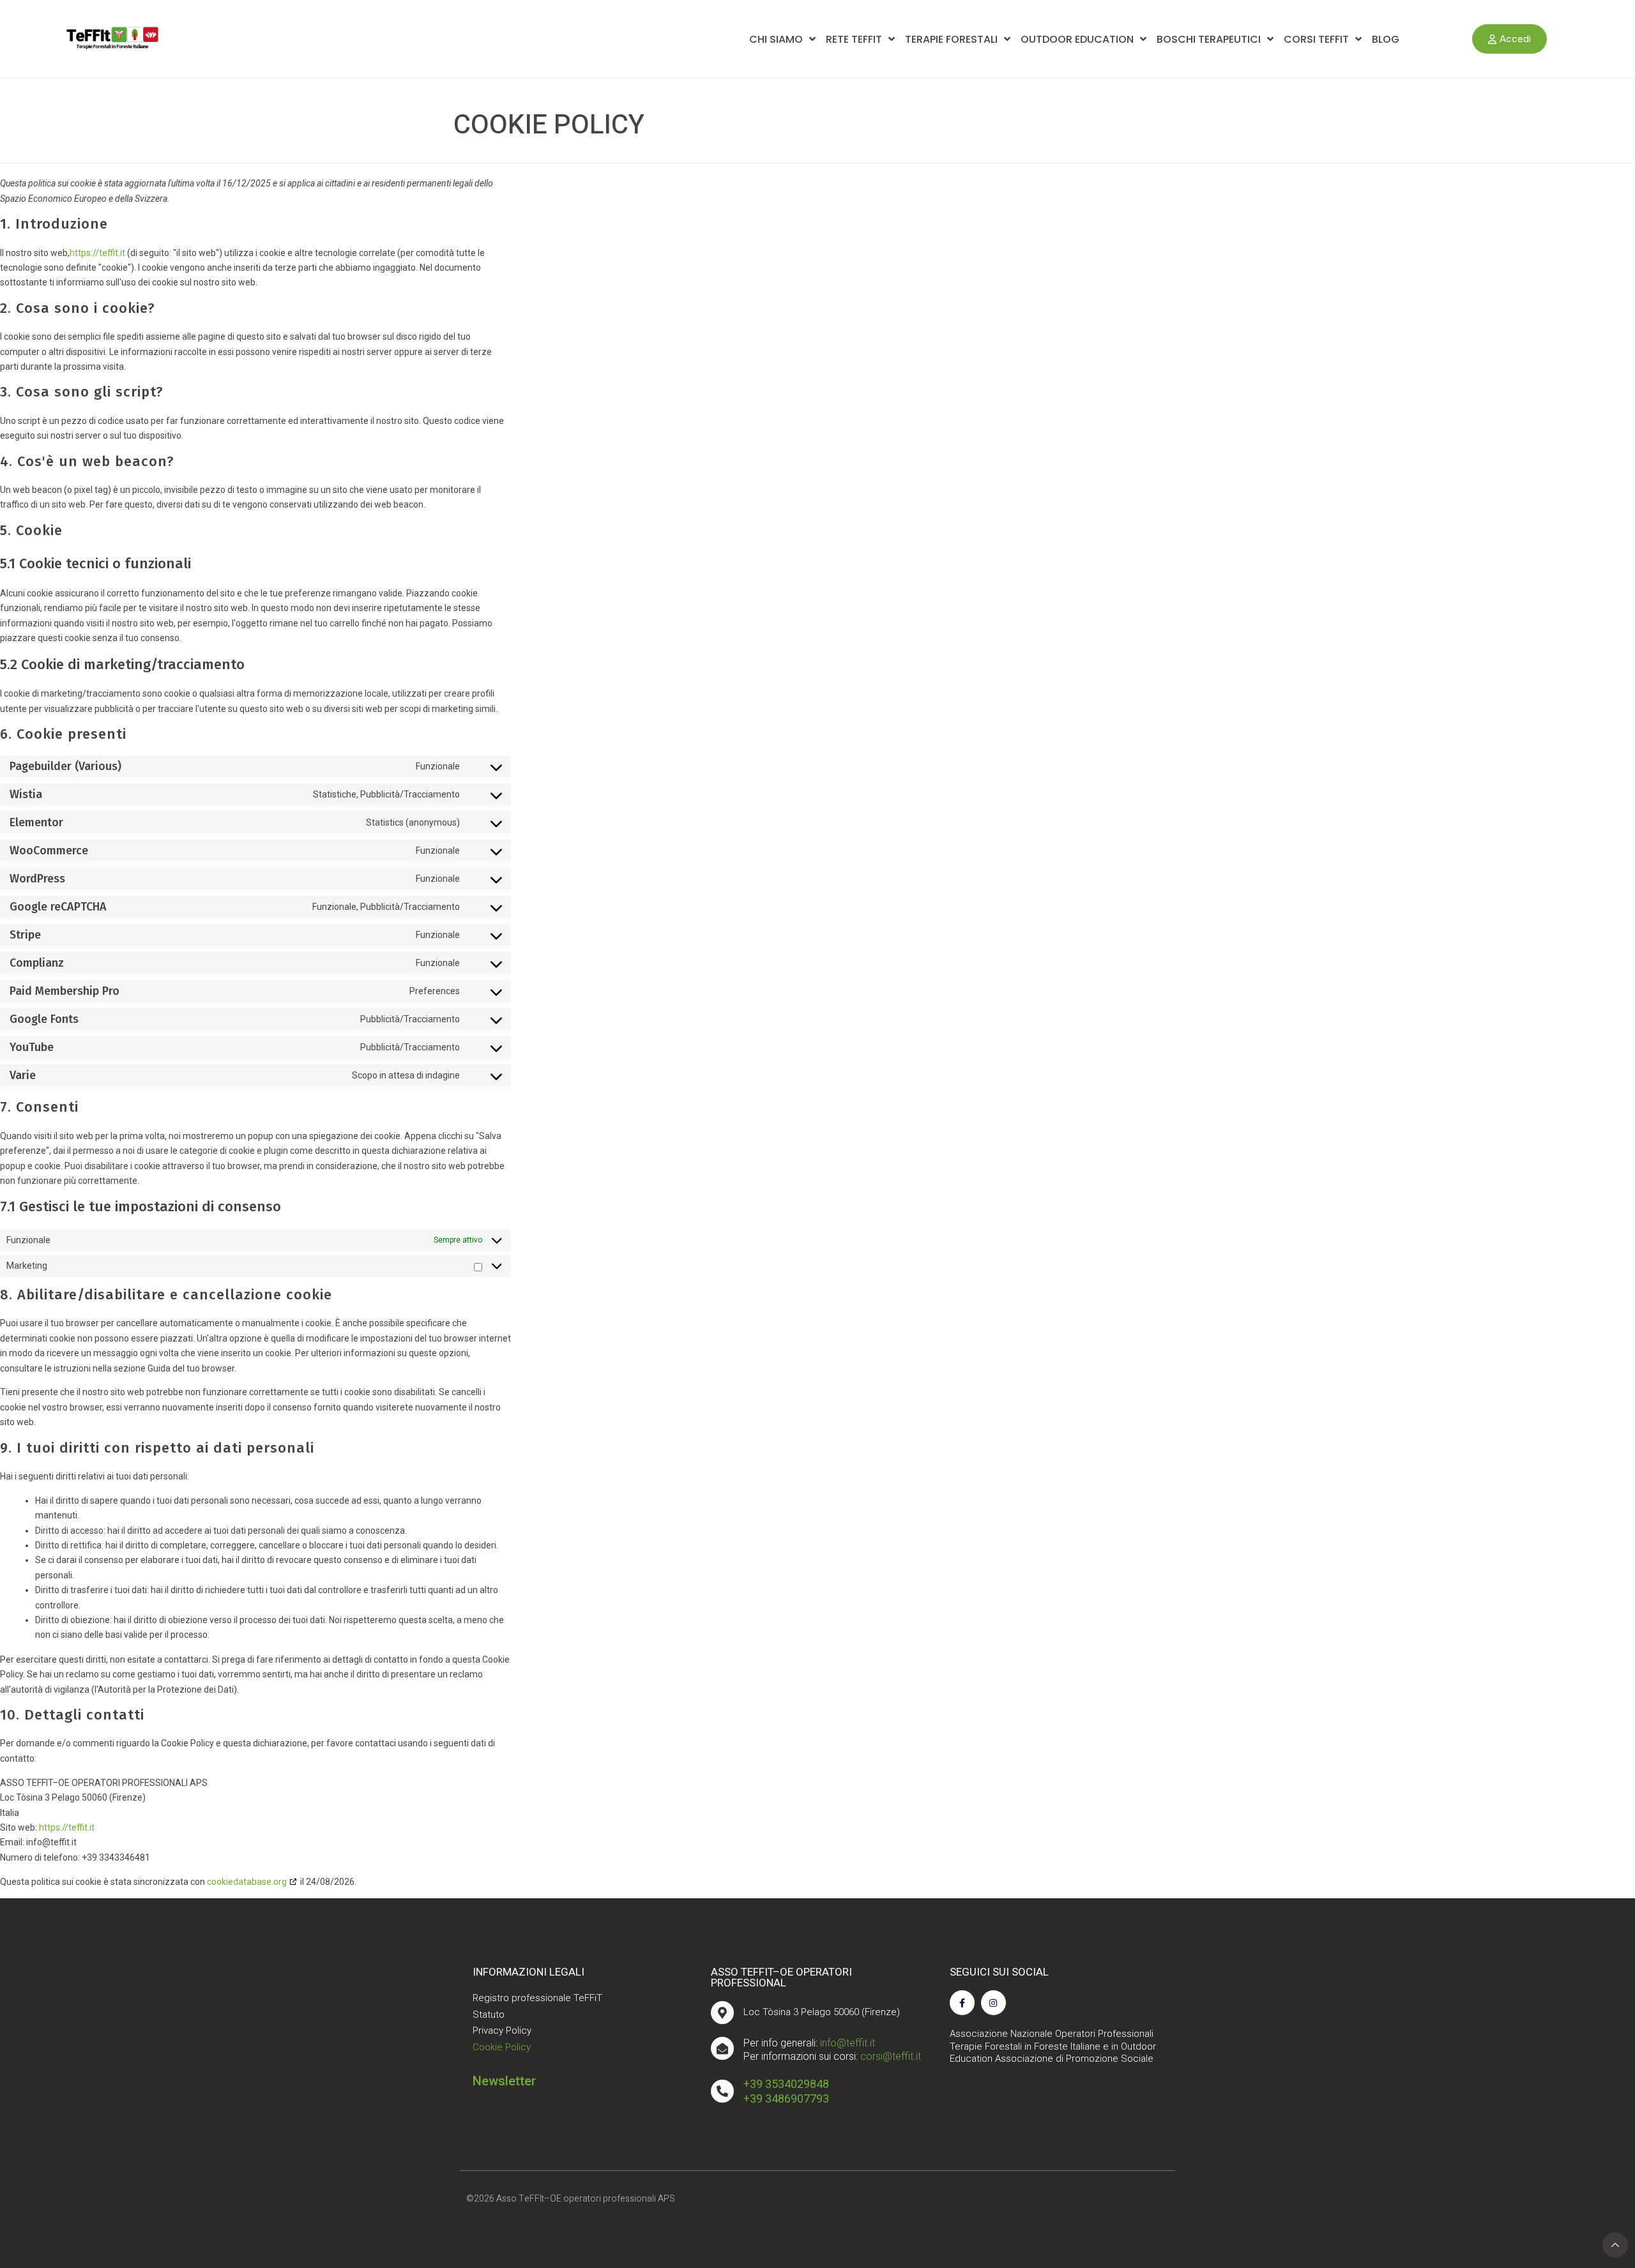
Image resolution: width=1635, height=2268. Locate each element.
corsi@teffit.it (891, 2056)
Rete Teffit (854, 39)
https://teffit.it (97, 253)
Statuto (489, 2015)
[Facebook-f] (962, 2003)
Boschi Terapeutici (1209, 39)
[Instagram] (993, 2003)
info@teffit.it (848, 2043)
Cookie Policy (502, 2047)
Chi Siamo (776, 39)
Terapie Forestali (951, 39)
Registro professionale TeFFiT (537, 1998)
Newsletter (504, 2081)
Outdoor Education (1077, 39)
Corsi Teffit (1316, 39)
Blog (1386, 39)
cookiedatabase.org (247, 1882)
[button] (1510, 39)
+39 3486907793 (786, 2098)
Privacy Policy (502, 2030)
